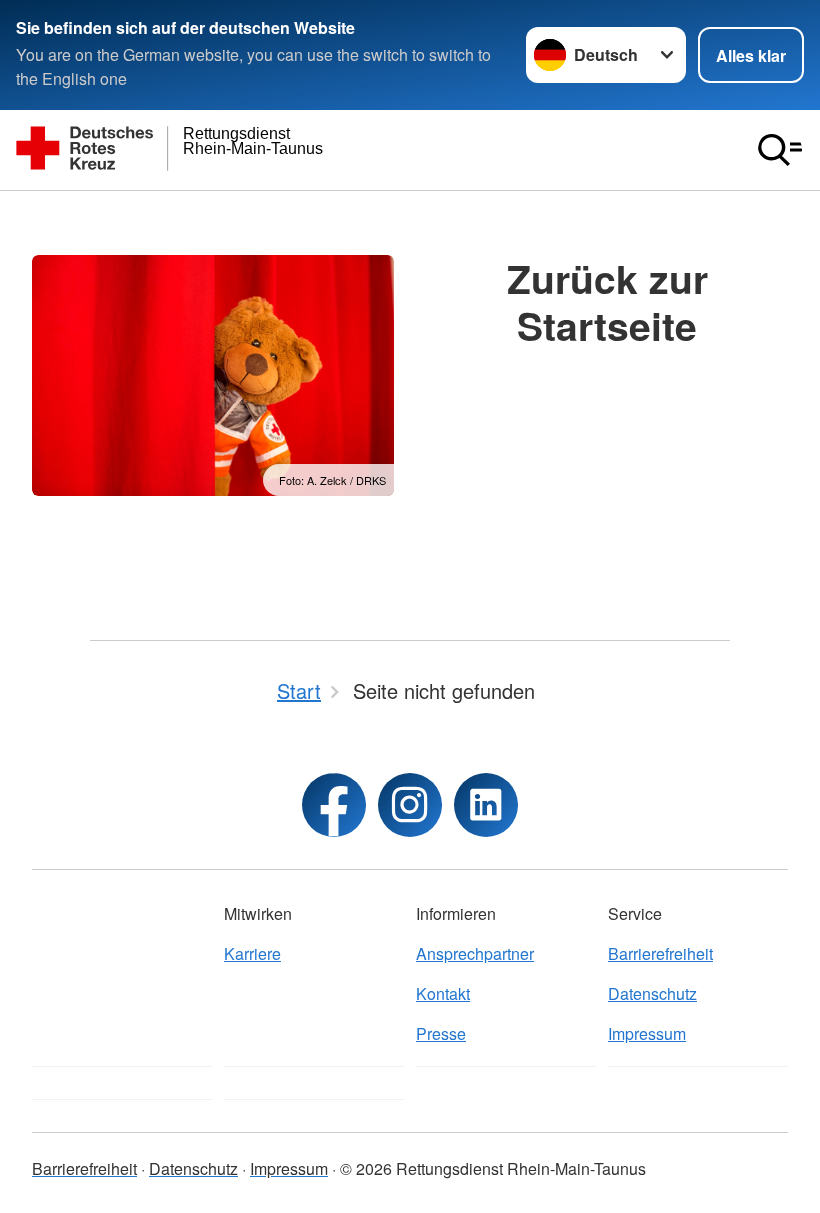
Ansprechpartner (475, 953)
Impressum (647, 1033)
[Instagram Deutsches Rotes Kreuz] (410, 805)
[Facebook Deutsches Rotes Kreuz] (334, 805)
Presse (441, 1033)
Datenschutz (652, 993)
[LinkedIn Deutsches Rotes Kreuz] (486, 805)
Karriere (252, 953)
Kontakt (443, 993)
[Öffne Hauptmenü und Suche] (780, 150)
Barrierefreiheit (660, 953)
